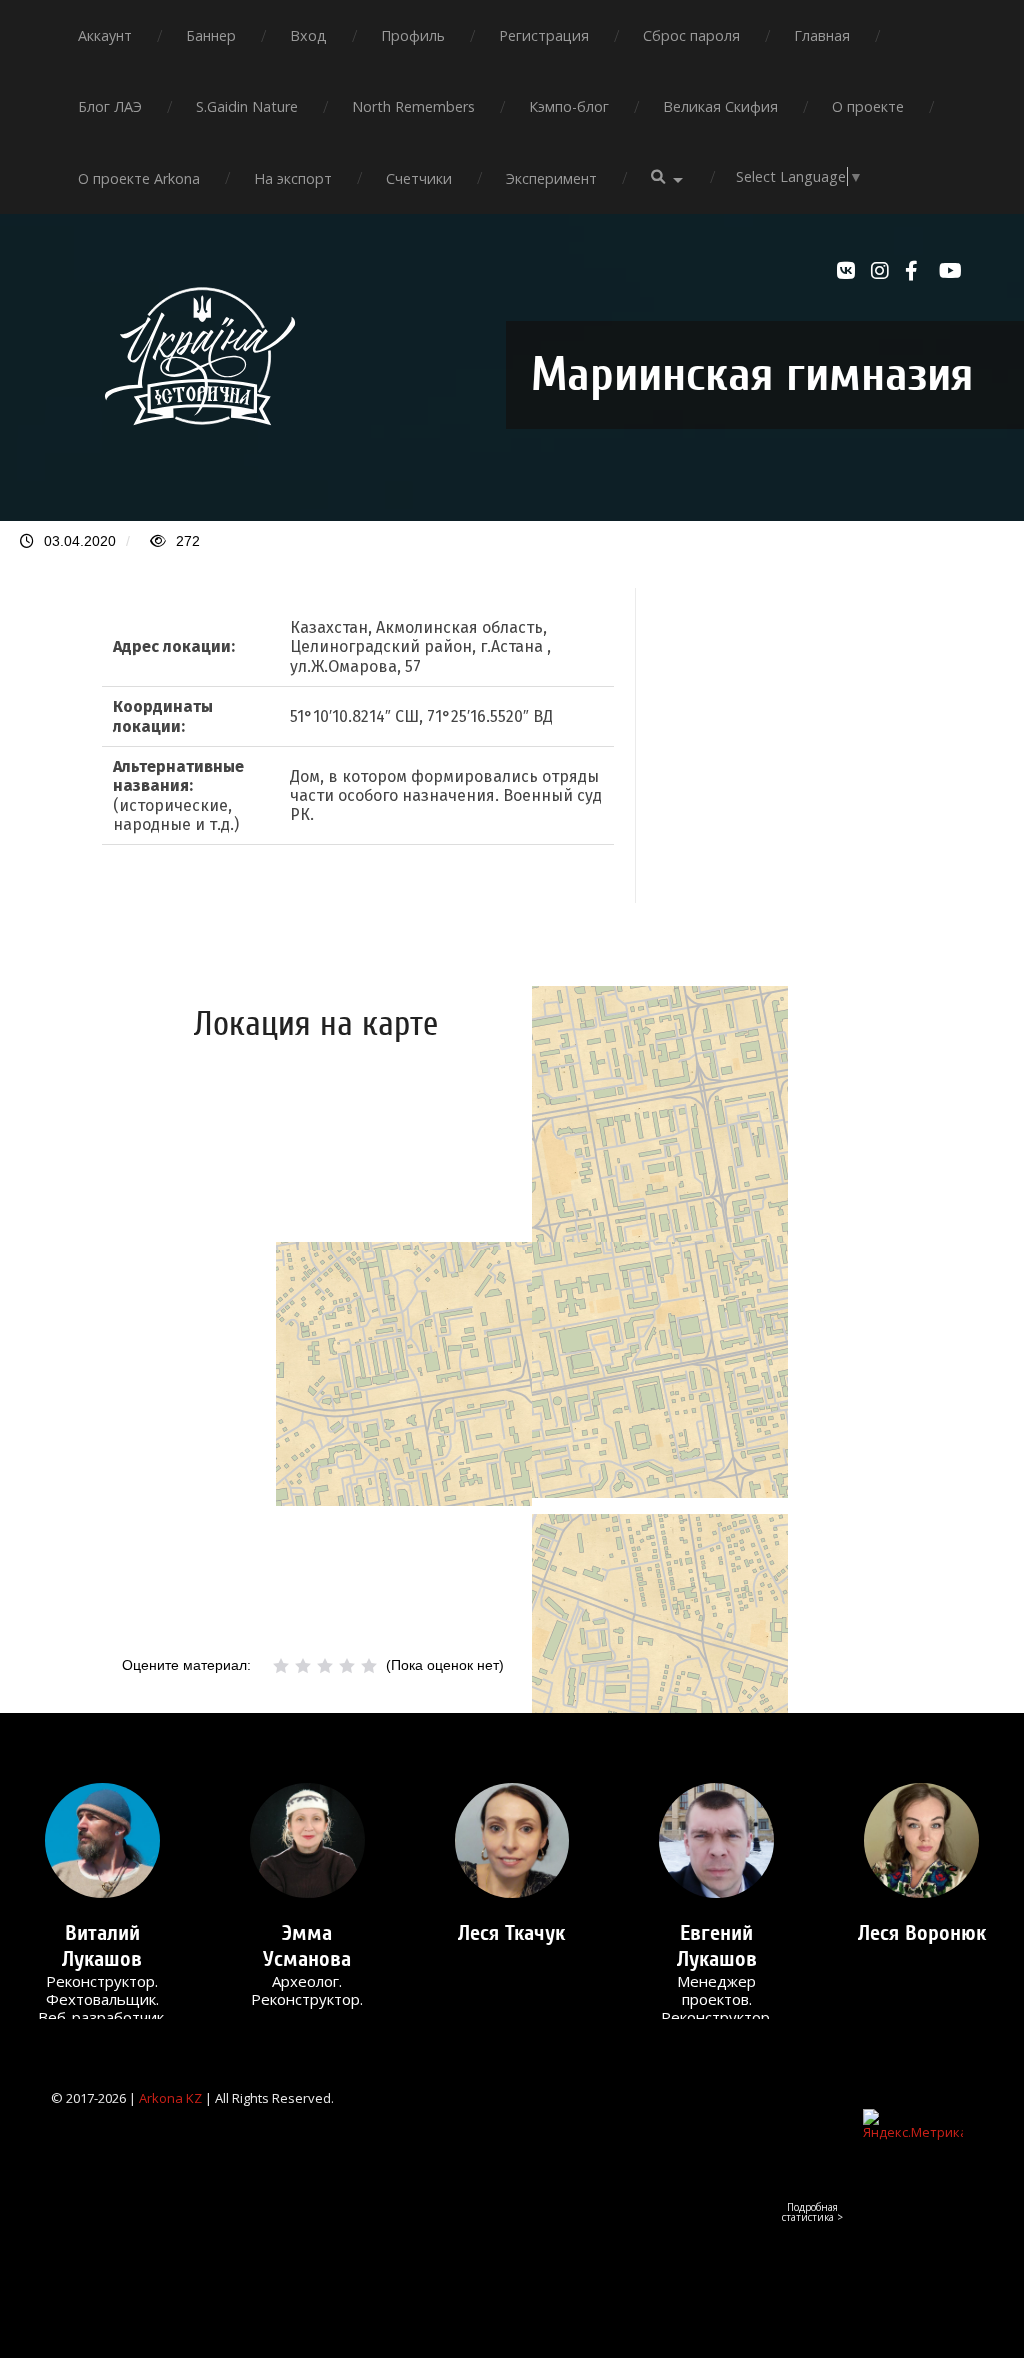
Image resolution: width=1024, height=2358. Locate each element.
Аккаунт (105, 35)
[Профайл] (102, 1840)
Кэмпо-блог (569, 106)
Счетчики (419, 178)
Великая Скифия (720, 106)
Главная (822, 35)
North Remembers (413, 106)
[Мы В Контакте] (849, 271)
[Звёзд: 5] (369, 1666)
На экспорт (293, 178)
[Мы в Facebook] (917, 271)
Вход (308, 35)
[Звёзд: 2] (303, 1666)
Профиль (413, 35)
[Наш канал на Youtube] (951, 271)
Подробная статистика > (812, 2212)
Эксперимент (551, 178)
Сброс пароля (691, 35)
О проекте (868, 106)
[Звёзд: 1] (281, 1666)
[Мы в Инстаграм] (883, 271)
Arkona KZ (170, 2098)
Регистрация (544, 35)
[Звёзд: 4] (347, 1666)
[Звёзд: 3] (325, 1666)
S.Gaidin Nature (247, 106)
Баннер (211, 35)
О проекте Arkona (139, 178)
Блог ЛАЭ (110, 106)
